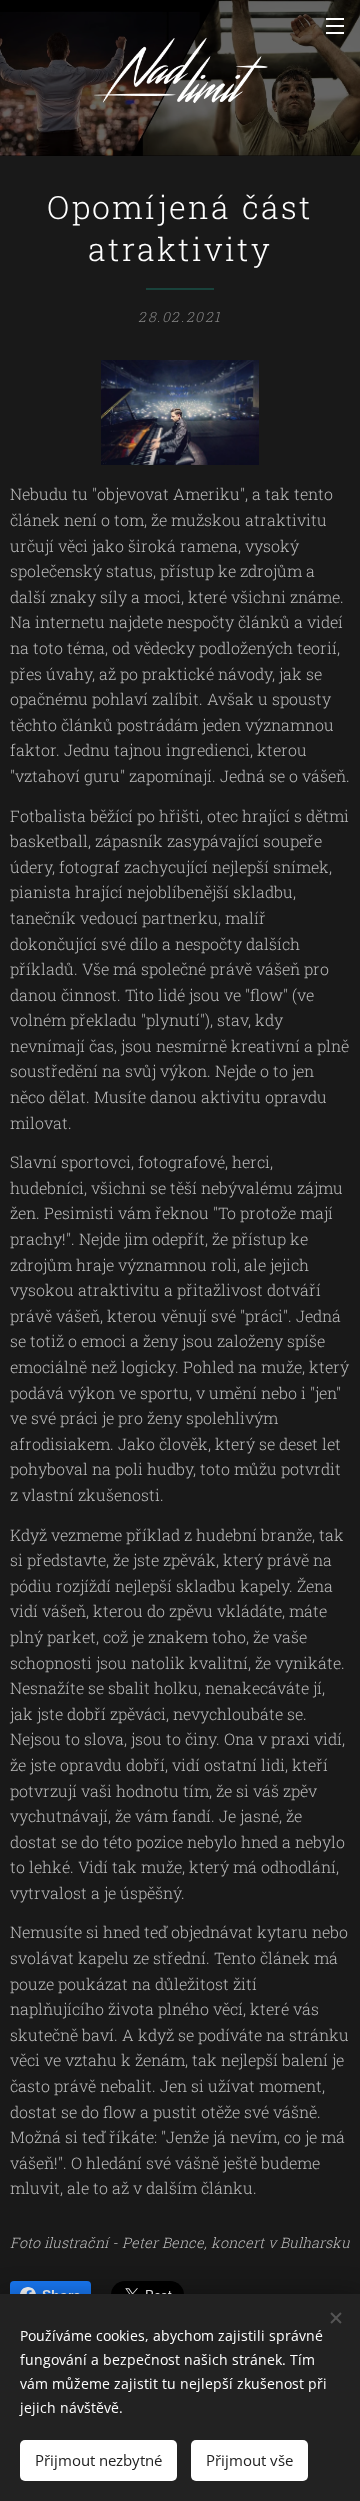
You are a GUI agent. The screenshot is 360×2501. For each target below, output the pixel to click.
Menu (335, 25)
